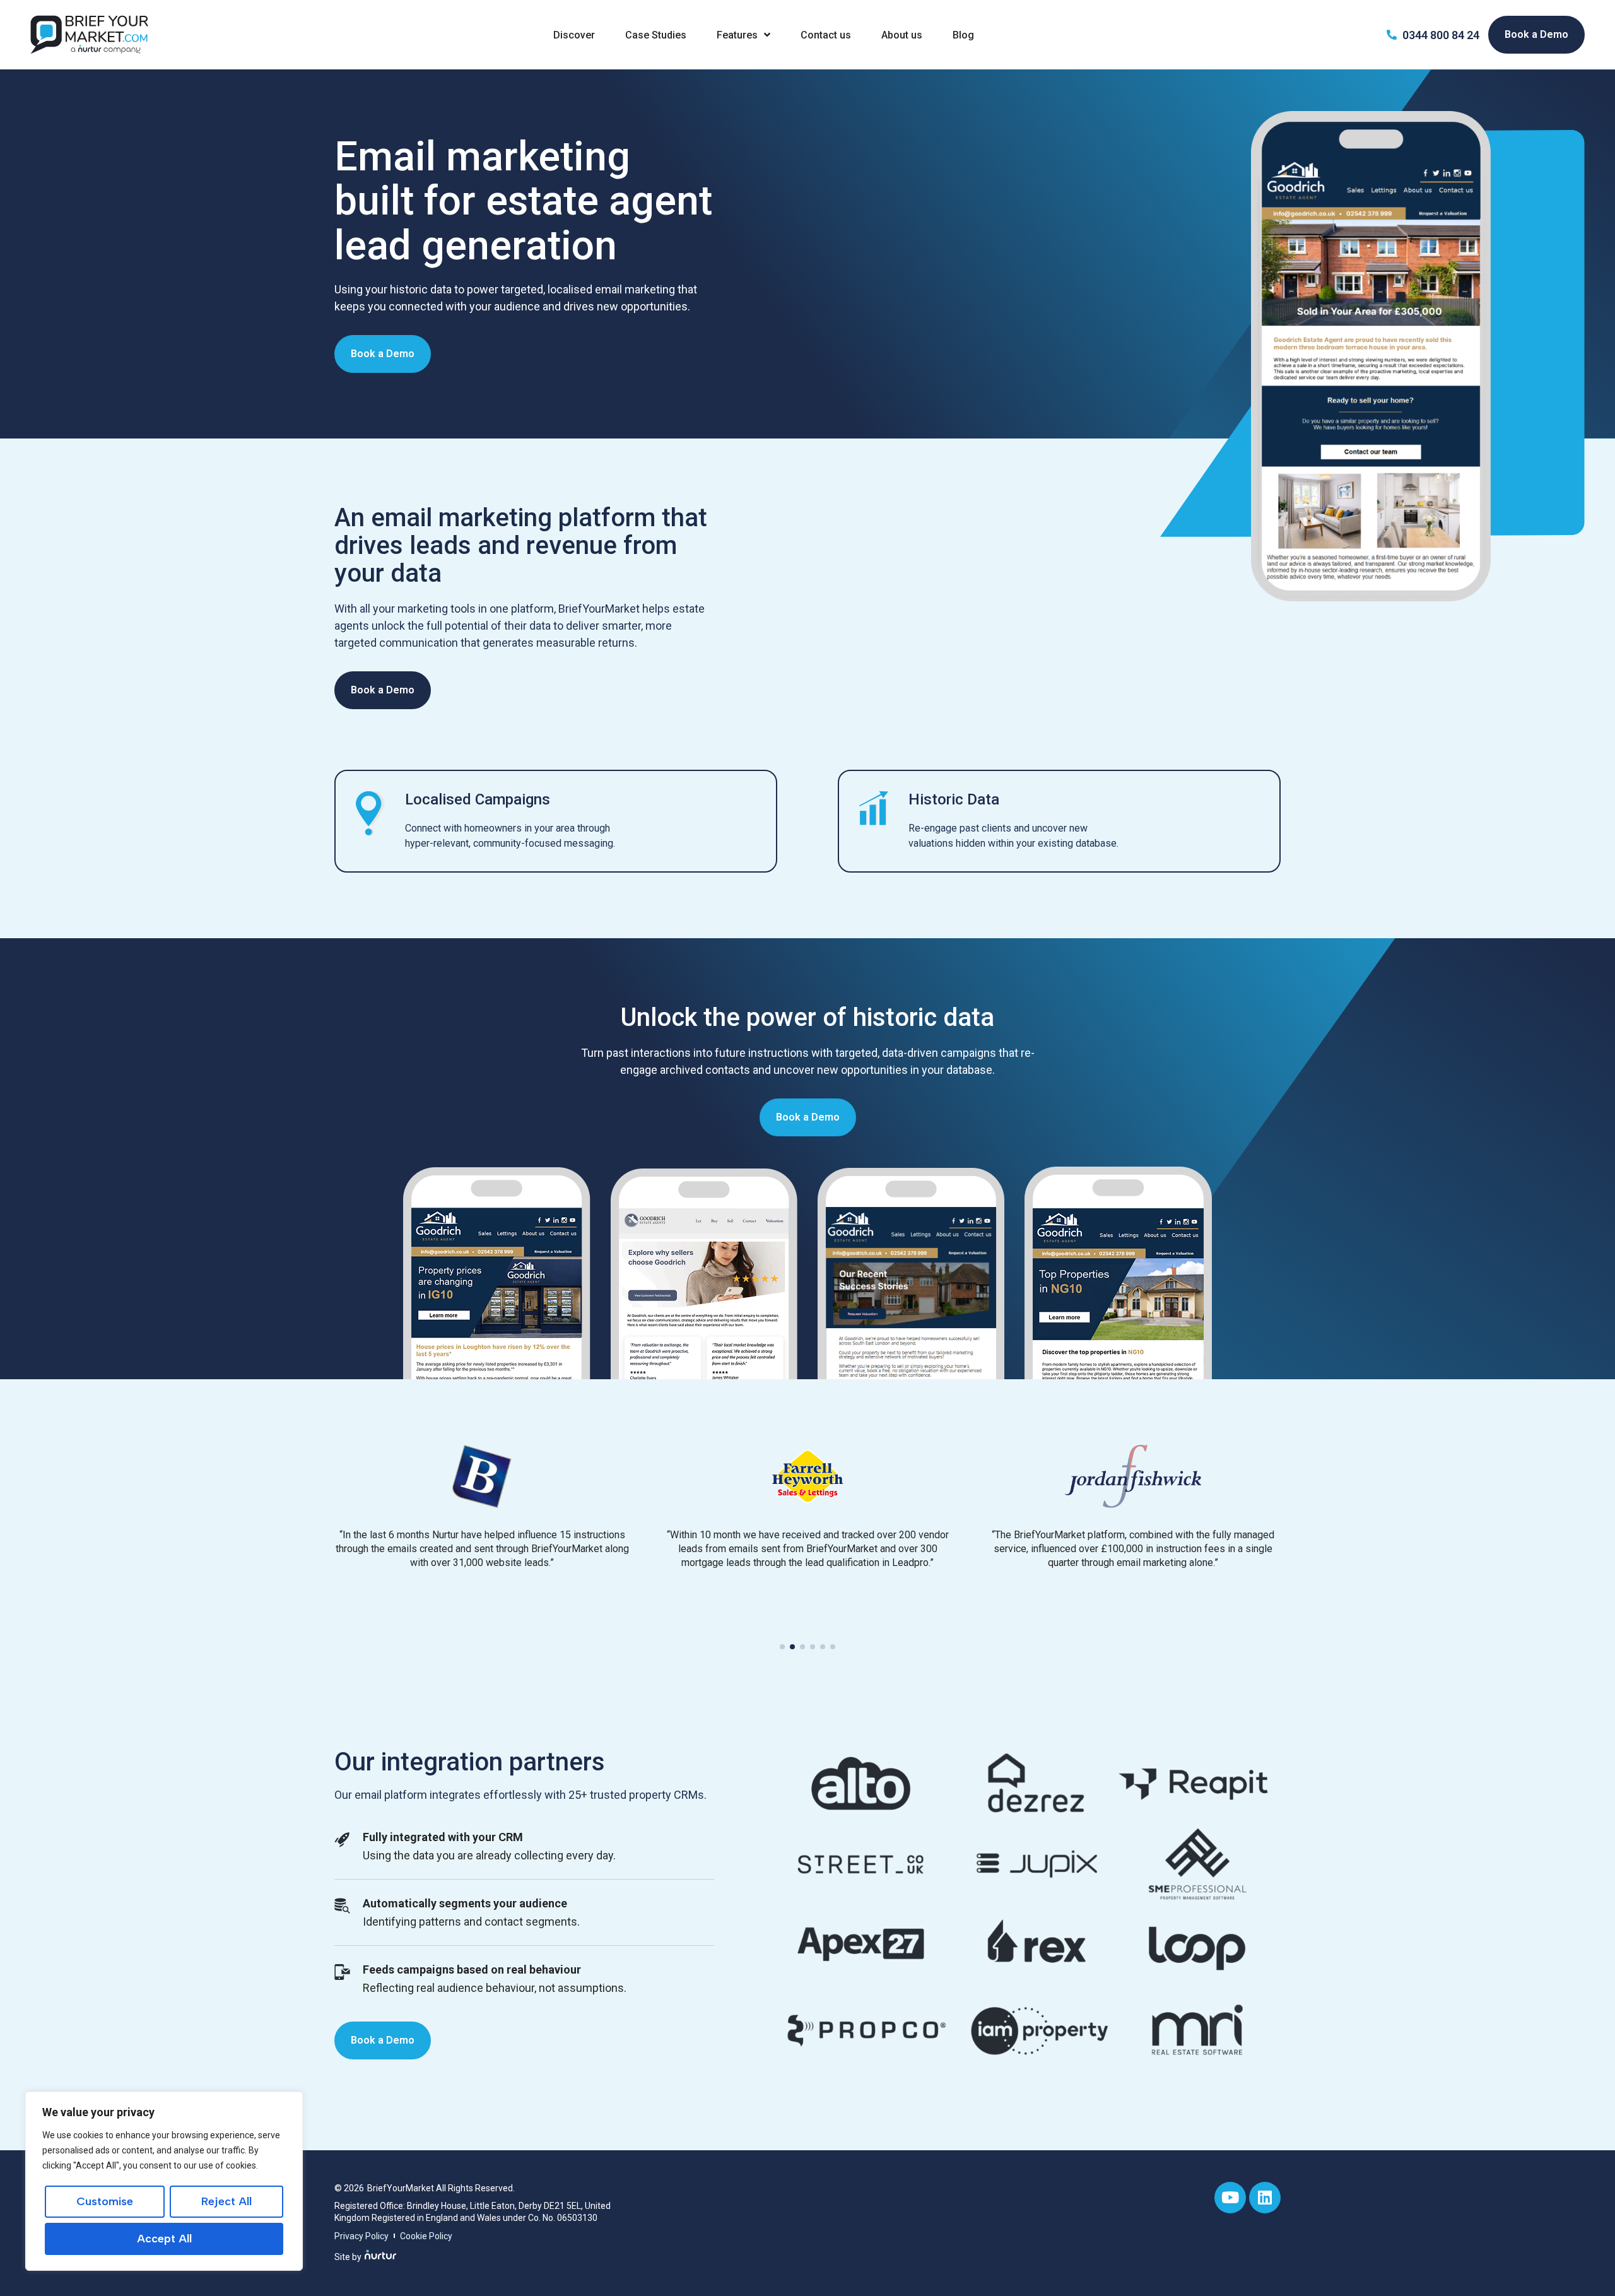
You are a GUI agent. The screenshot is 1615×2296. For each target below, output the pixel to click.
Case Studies (656, 35)
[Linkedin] (1265, 2198)
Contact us (826, 35)
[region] (164, 2181)
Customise (105, 2201)
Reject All (226, 2201)
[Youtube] (1230, 2198)
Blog (963, 35)
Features (737, 35)
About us (902, 35)
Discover (574, 35)
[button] (782, 1647)
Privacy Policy (361, 2236)
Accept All (164, 2239)
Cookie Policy (426, 2236)
